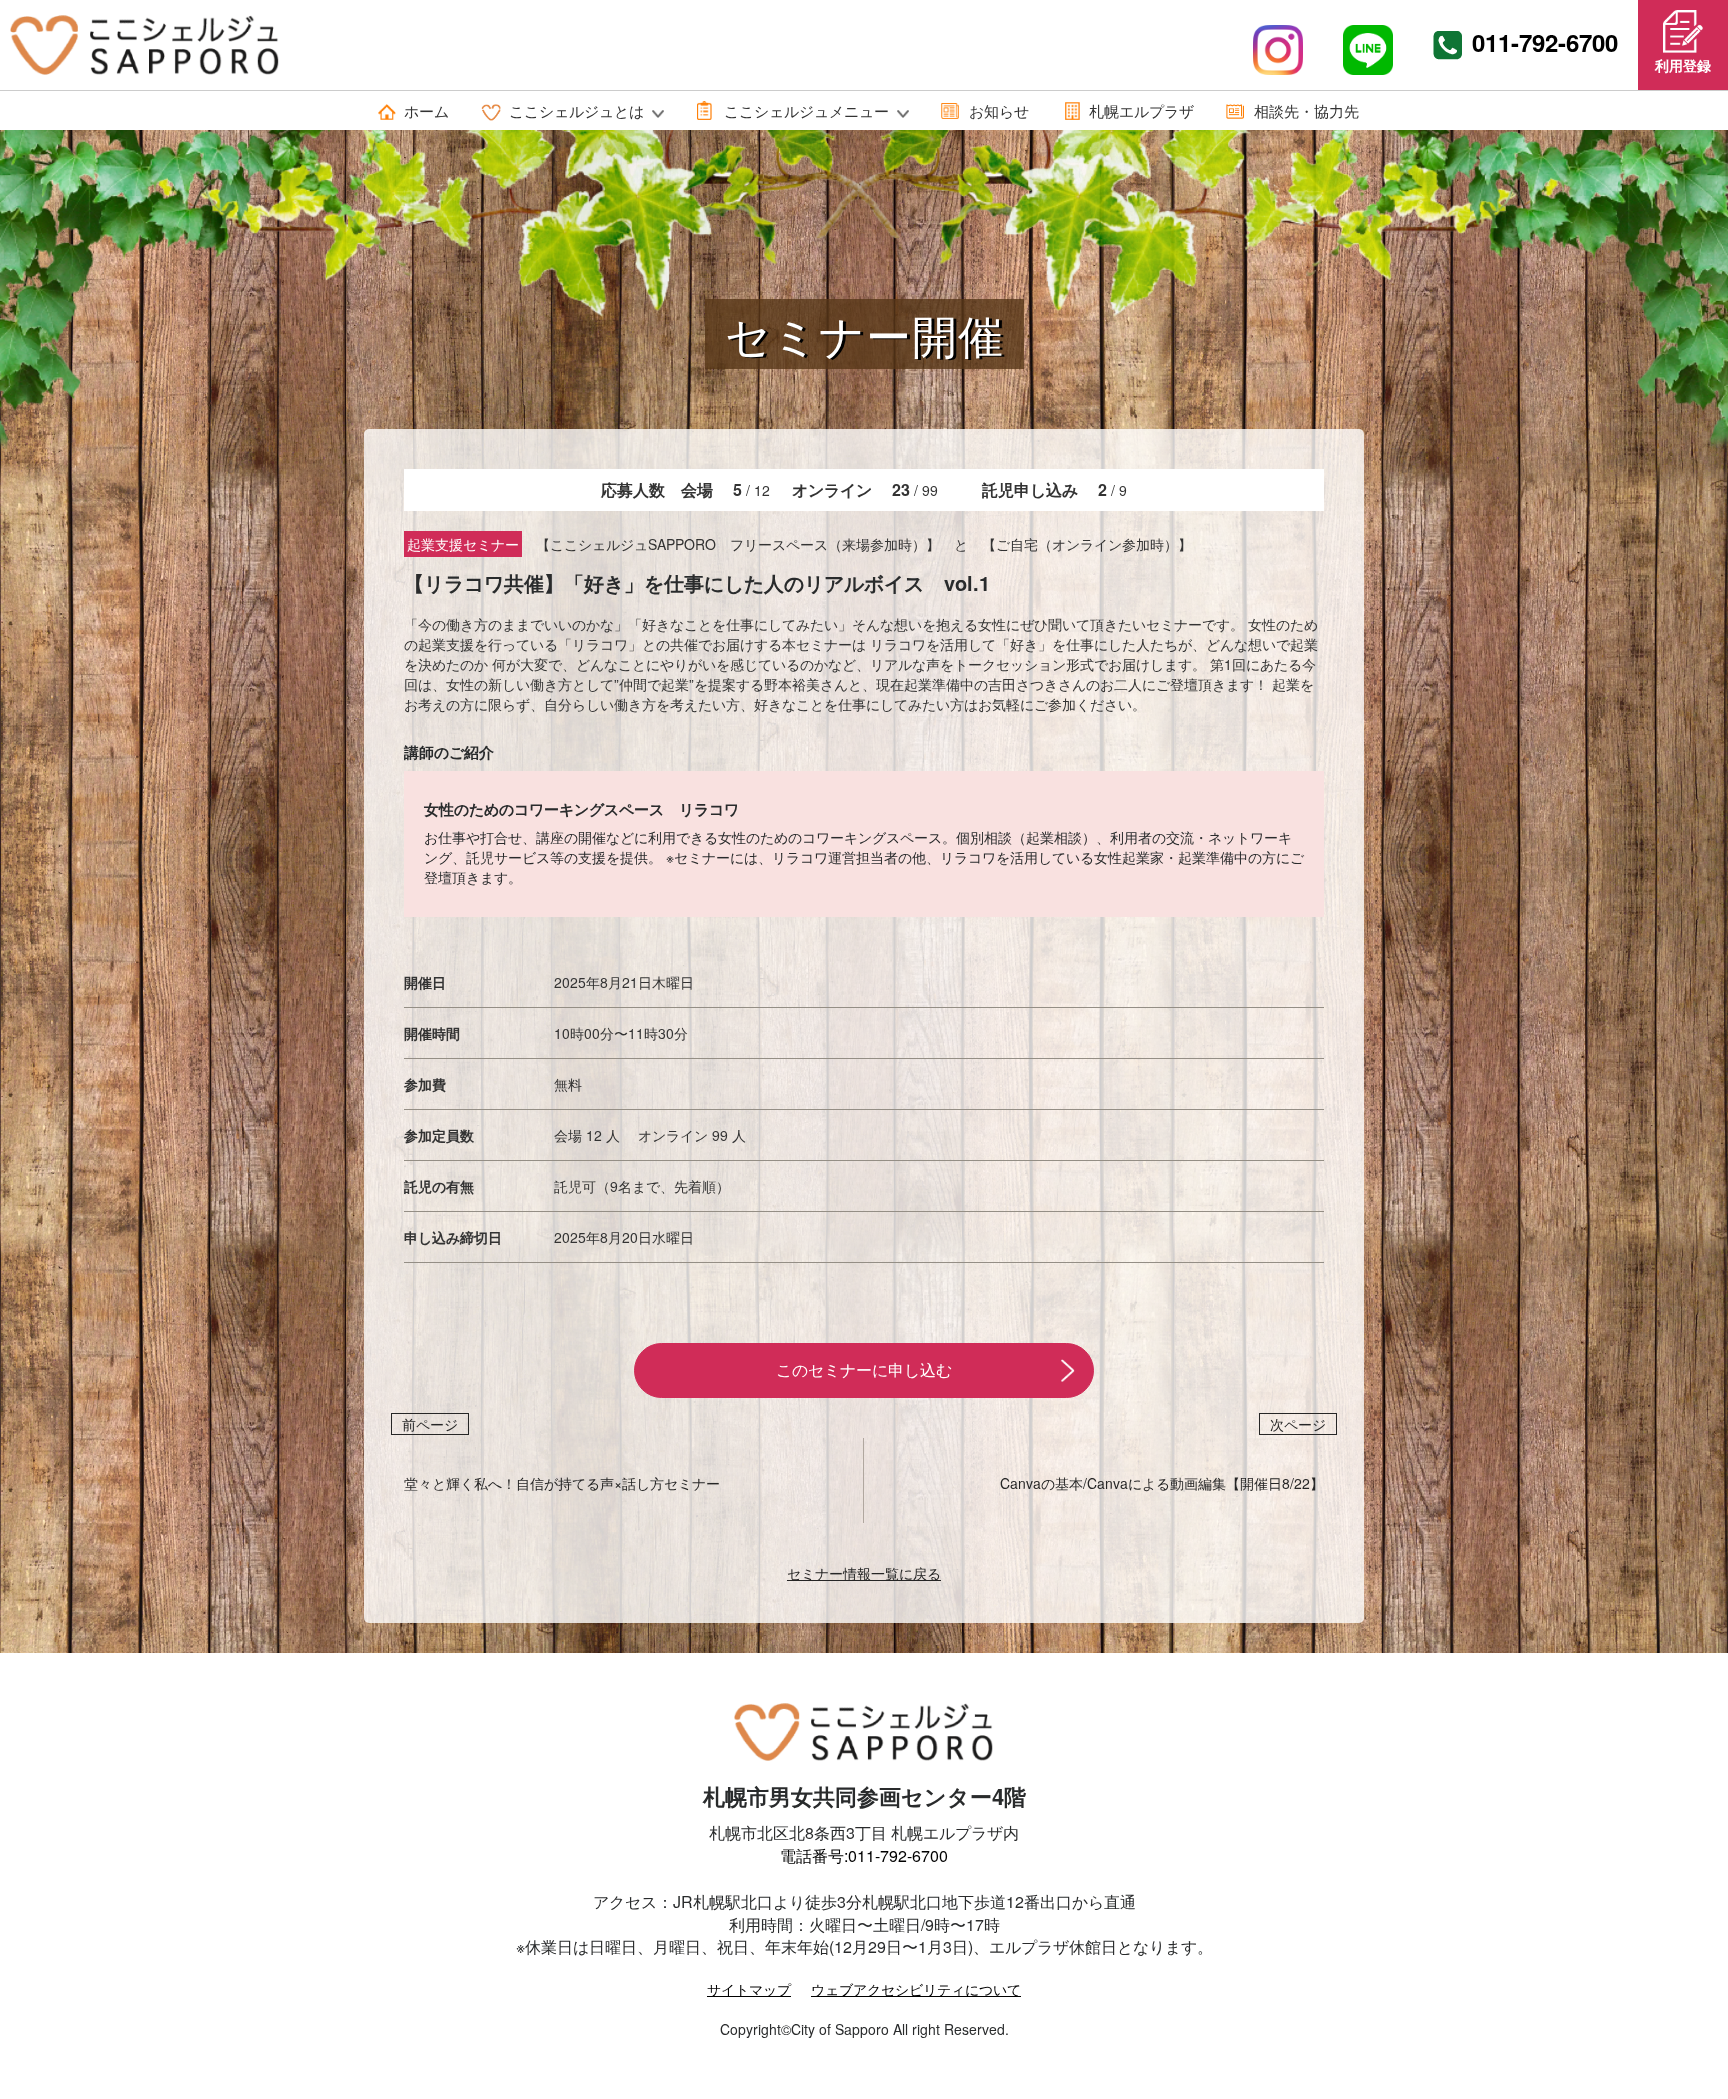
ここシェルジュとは (576, 110)
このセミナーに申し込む (864, 1369)
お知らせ (999, 110)
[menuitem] (414, 110)
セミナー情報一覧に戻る (864, 1573)
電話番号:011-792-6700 (864, 1855)
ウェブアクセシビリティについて (916, 1989)
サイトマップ (749, 1989)
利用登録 (1683, 65)
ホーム (426, 110)
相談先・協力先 (1306, 110)
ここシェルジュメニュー (806, 110)
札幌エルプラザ (1141, 110)
